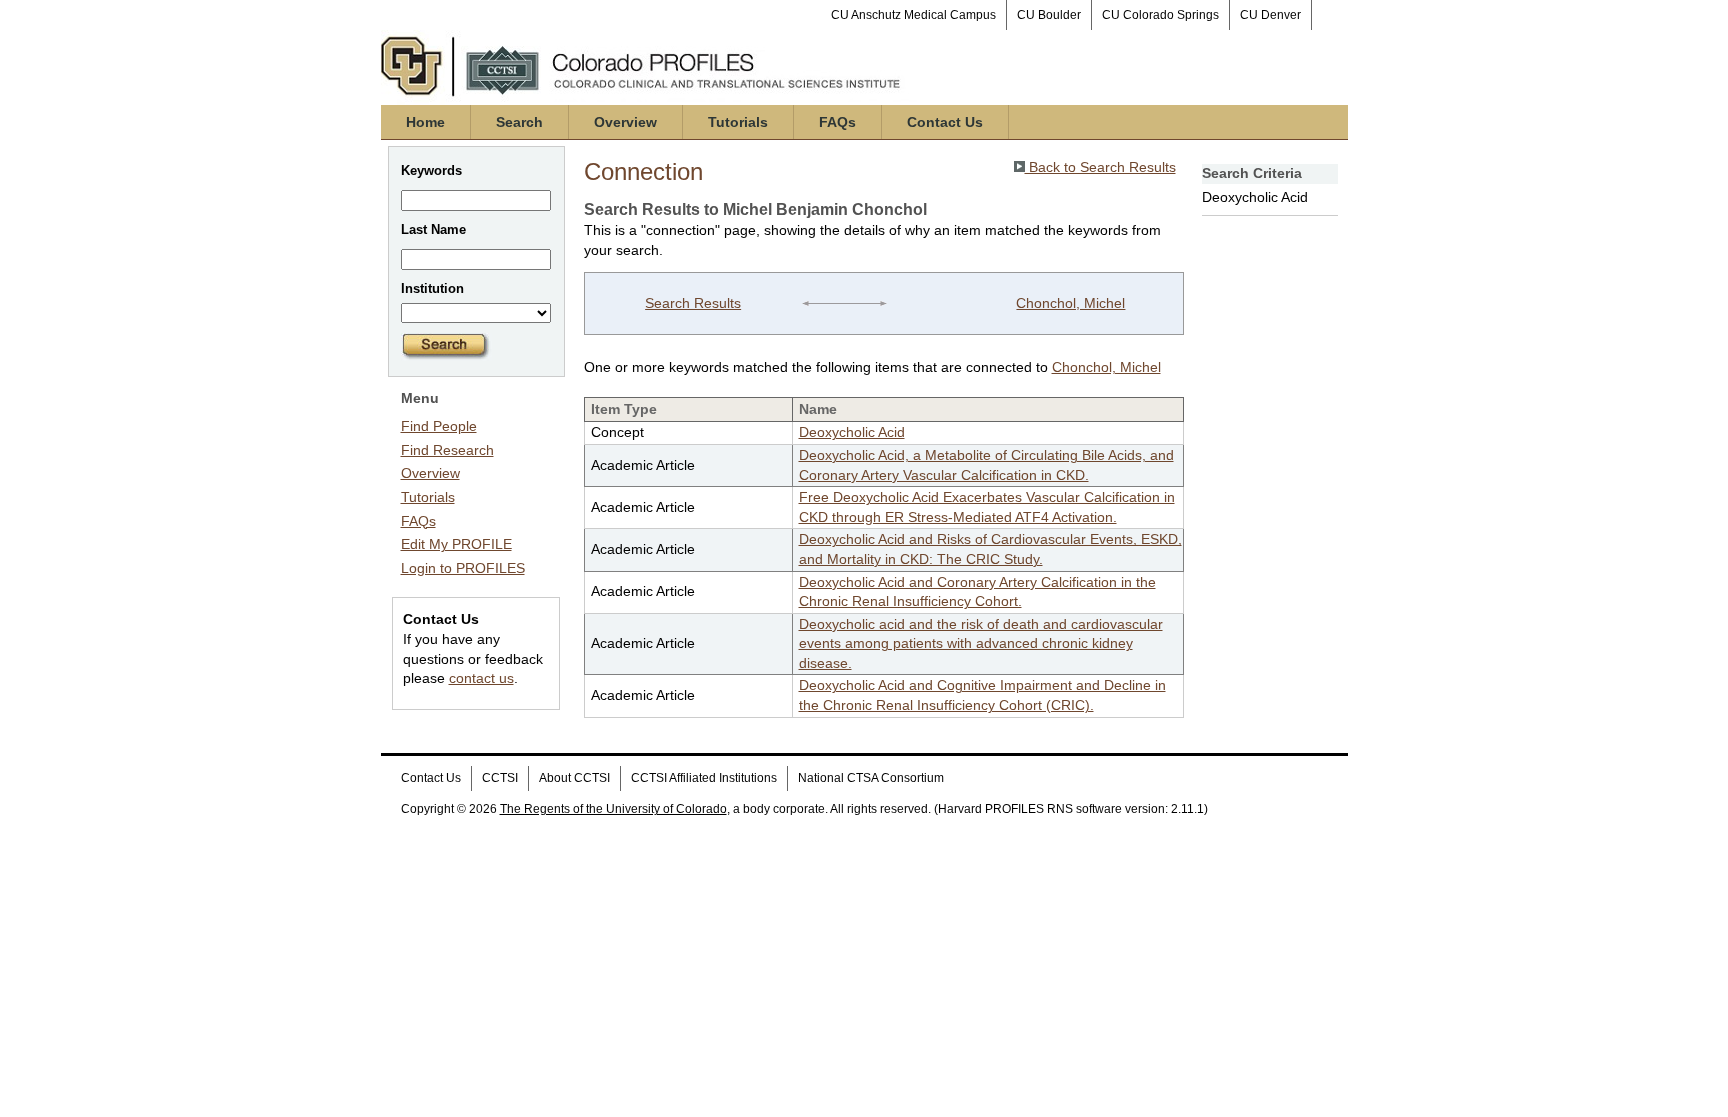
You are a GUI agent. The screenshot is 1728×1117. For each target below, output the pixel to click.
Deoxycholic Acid (852, 432)
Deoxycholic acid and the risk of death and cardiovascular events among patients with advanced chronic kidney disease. (981, 643)
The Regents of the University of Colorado (613, 809)
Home (425, 122)
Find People (439, 426)
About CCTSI (574, 778)
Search (519, 122)
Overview (625, 122)
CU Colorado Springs (1160, 15)
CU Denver (1270, 15)
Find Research (447, 450)
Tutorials (738, 122)
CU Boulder (1049, 15)
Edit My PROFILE (456, 544)
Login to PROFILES (463, 568)
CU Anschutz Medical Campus (913, 15)
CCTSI (500, 778)
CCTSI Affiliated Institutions (704, 778)
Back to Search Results (1100, 167)
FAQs (837, 122)
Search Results (693, 303)
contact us (481, 678)
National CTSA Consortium (871, 778)
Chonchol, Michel (1070, 303)
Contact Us (945, 122)
